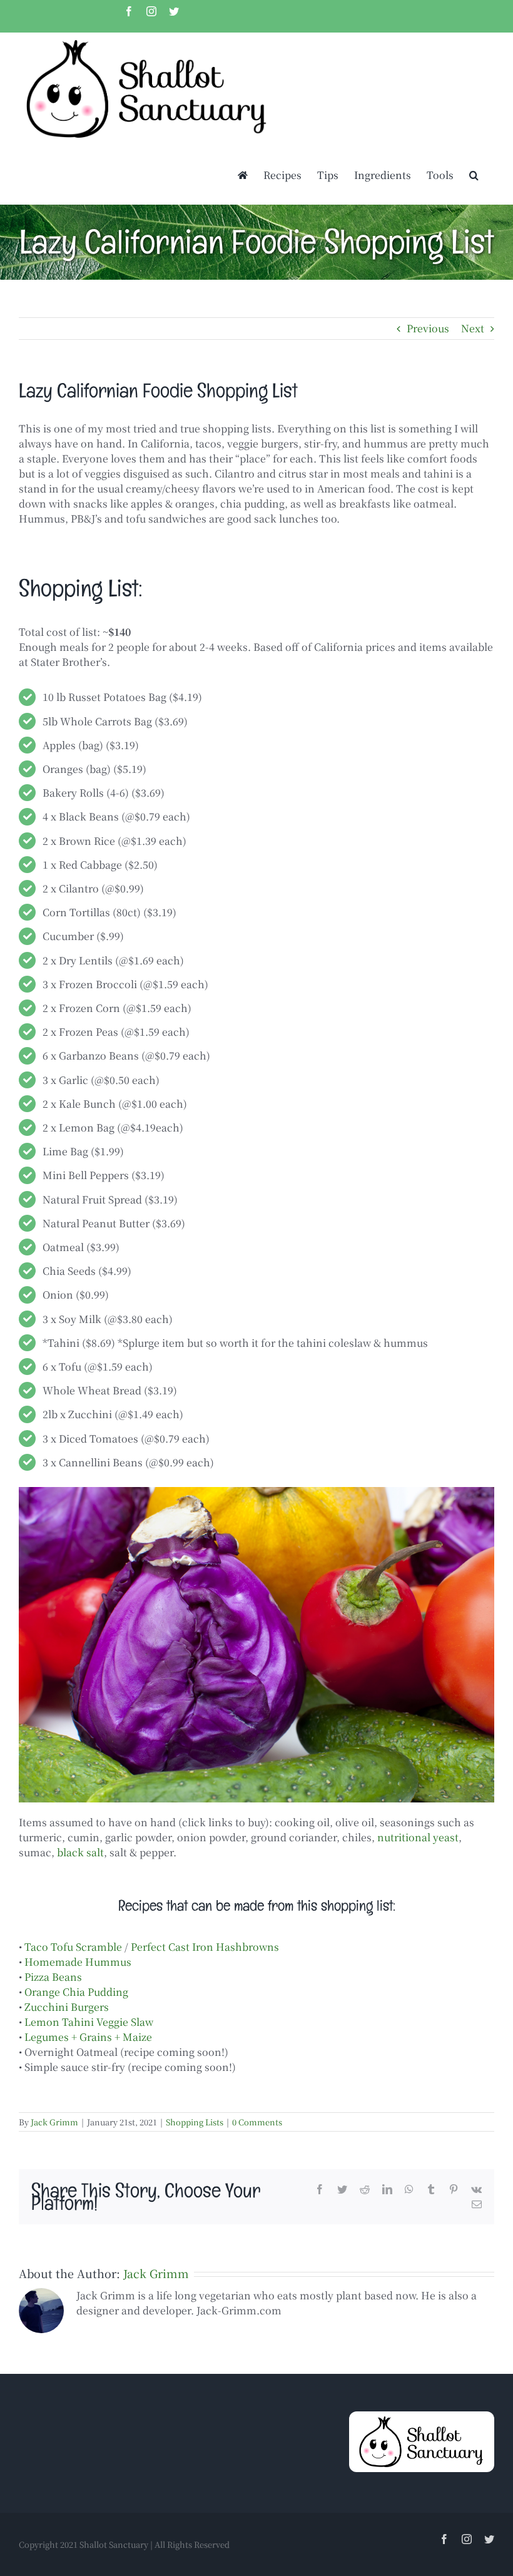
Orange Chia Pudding (76, 1992)
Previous (428, 328)
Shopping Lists (195, 2122)
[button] (474, 175)
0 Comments (257, 2122)
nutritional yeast (418, 1837)
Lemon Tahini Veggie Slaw (89, 2022)
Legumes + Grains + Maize (88, 2037)
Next (473, 328)
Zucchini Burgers (67, 2007)
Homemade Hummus (78, 1962)
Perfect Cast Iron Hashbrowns (205, 1947)
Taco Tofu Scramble (73, 1947)
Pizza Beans (53, 1977)
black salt (80, 1852)
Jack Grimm (54, 2122)
